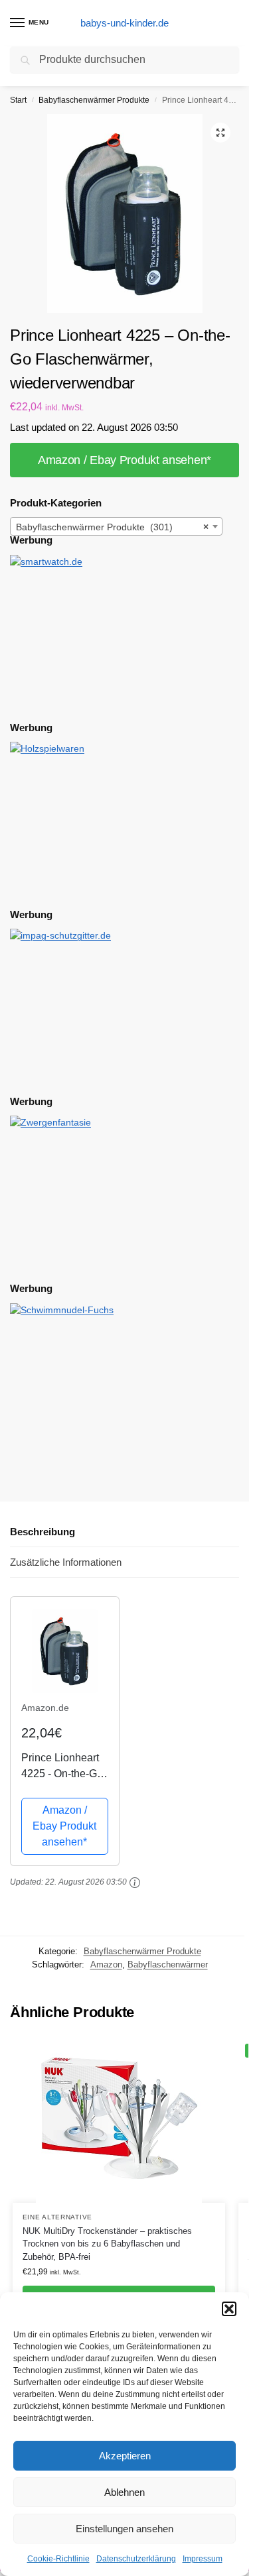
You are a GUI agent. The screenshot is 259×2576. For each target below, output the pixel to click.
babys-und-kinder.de (125, 23)
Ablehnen (125, 2492)
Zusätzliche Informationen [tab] (66, 1562)
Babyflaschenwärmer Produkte (94, 100)
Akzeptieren (125, 2456)
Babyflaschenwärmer (168, 1964)
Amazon (106, 1964)
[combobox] (116, 526)
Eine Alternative (57, 2217)
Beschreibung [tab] (43, 1532)
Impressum (203, 2559)
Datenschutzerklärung (136, 2559)
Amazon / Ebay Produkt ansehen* (125, 460)
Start (18, 100)
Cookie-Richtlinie (58, 2559)
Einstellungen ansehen (125, 2529)
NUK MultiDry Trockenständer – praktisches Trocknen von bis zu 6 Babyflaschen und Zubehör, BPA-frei (107, 2244)
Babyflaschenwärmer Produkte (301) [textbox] (112, 527)
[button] (229, 2309)
